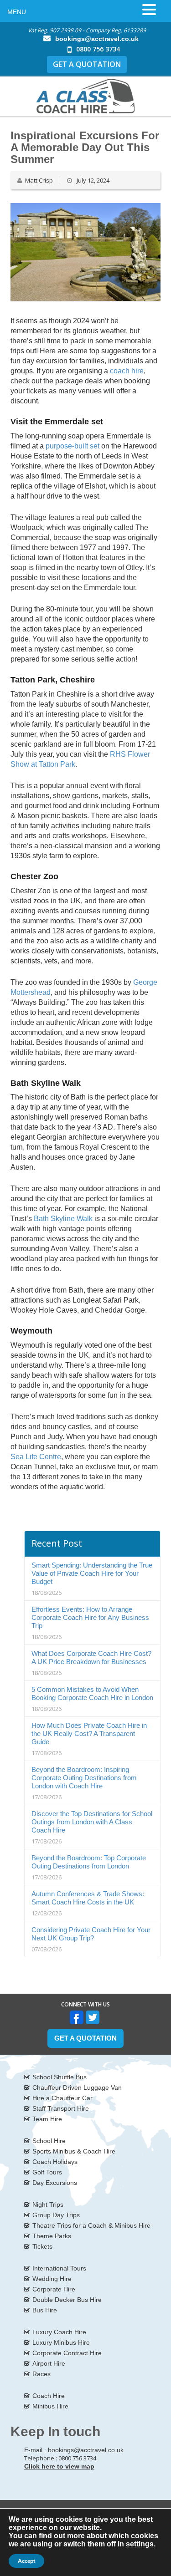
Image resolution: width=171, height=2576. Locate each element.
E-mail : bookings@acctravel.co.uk (74, 2450)
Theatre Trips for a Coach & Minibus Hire (91, 2225)
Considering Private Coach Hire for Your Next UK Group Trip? (91, 1934)
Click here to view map (59, 2466)
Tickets (42, 2246)
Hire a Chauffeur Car (62, 2098)
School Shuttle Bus (60, 2077)
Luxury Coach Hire (59, 2332)
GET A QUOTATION (87, 64)
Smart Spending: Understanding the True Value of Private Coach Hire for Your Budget (92, 1573)
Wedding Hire (52, 2279)
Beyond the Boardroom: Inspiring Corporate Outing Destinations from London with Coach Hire (84, 1778)
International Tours (59, 2268)
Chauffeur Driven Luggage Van (77, 2087)
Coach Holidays (55, 2162)
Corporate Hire (54, 2289)
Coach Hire (49, 2396)
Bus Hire (45, 2310)
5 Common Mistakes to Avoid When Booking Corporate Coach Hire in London (92, 1693)
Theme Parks (52, 2236)
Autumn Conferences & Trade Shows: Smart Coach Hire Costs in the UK (88, 1898)
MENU (17, 12)
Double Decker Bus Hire (67, 2300)
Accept (26, 2561)
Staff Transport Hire (61, 2108)
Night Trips (48, 2204)
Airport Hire (49, 2363)
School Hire (49, 2141)
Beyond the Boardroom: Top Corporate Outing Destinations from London (89, 1862)
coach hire (127, 371)
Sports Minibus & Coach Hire (74, 2151)
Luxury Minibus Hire (61, 2342)
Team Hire (47, 2119)
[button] (149, 10)
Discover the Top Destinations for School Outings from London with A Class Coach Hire (92, 1822)
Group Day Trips (56, 2215)
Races (41, 2374)
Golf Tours (47, 2172)
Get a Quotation (85, 2038)
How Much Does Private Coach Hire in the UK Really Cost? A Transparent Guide (89, 1733)
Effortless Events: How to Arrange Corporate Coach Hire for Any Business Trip (90, 1617)
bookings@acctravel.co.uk (97, 39)
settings (140, 2544)
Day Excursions (55, 2183)
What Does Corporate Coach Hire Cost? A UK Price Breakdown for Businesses (91, 1657)
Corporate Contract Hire (67, 2353)
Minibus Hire (50, 2406)
